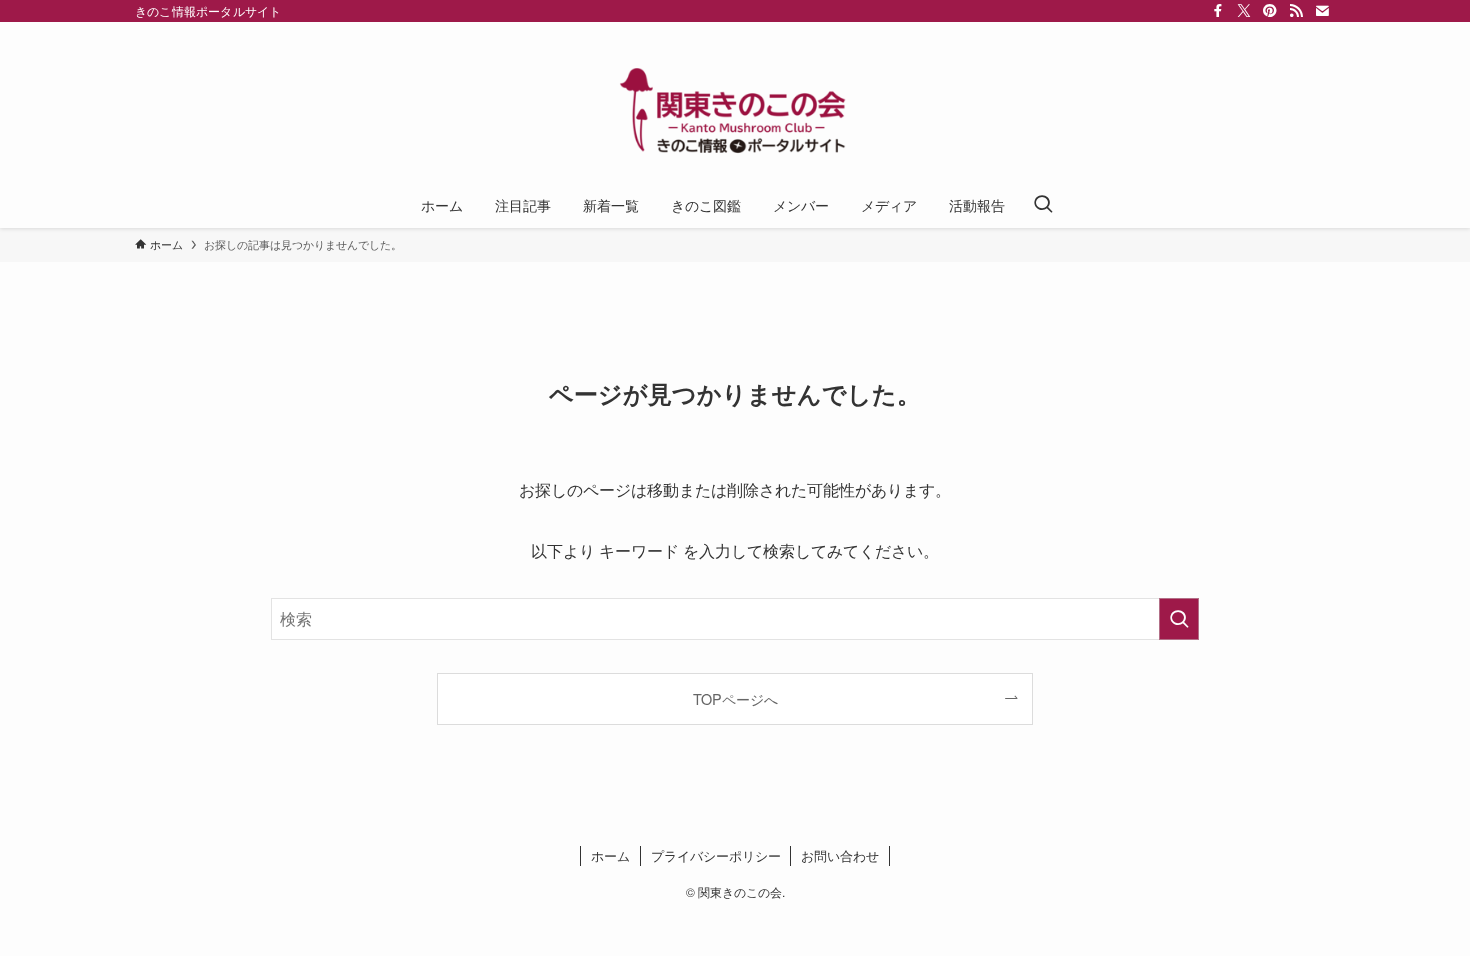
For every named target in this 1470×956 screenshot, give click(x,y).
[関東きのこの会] (735, 106)
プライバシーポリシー (716, 855)
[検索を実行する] (1179, 619)
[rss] (1296, 11)
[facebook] (1218, 11)
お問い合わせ (840, 855)
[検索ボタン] (1043, 205)
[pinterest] (1270, 11)
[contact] (1322, 11)
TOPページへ (735, 698)
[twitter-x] (1244, 11)
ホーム (610, 855)
